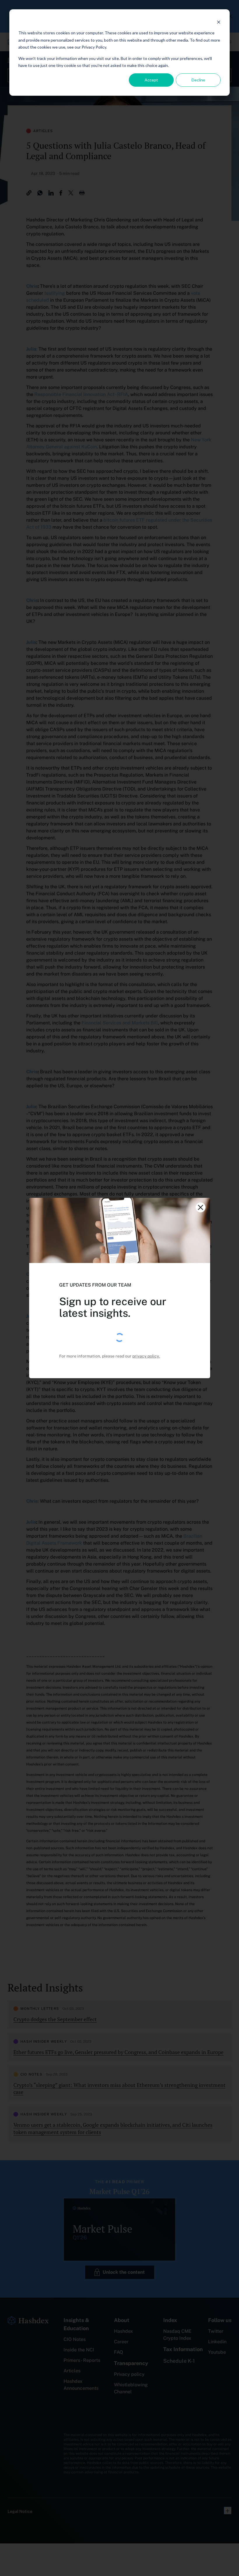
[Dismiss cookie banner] (219, 22)
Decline (198, 80)
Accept (151, 80)
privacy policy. (146, 1356)
